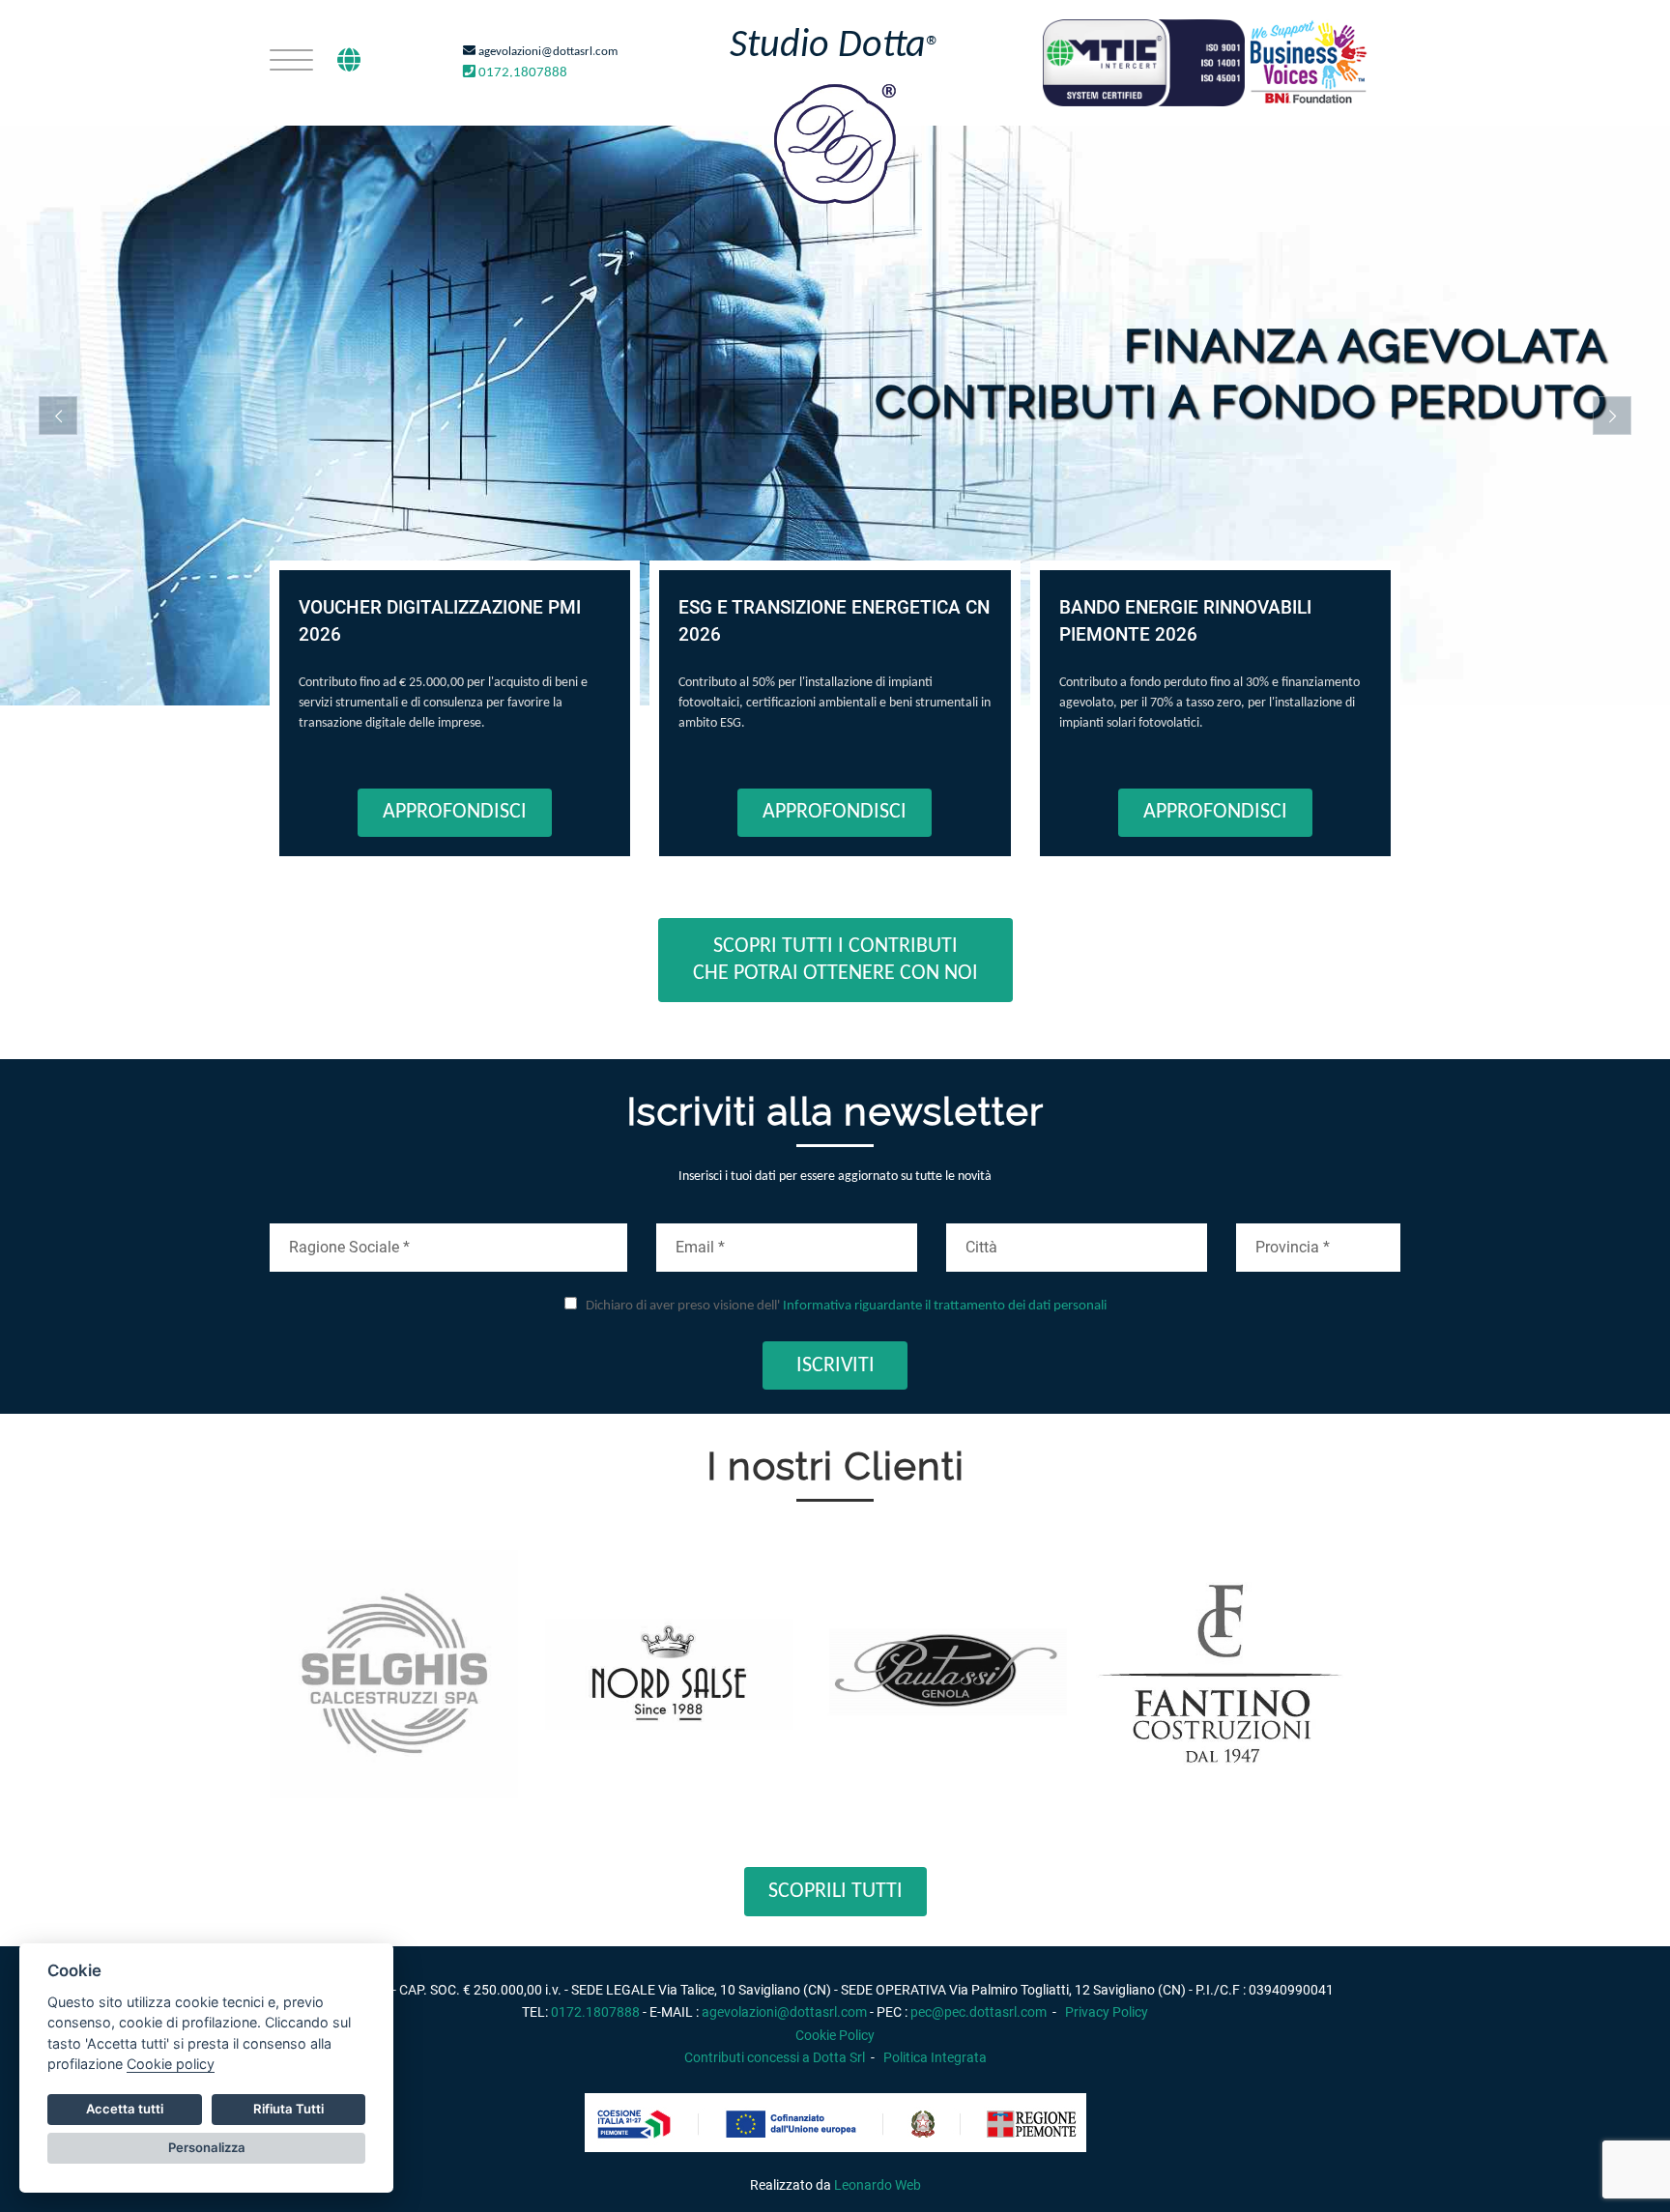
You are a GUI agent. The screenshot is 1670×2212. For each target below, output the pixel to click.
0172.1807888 (521, 73)
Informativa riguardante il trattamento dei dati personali (945, 1306)
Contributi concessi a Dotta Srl (775, 2057)
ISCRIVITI (835, 1366)
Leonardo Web (878, 2185)
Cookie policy (171, 2064)
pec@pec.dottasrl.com (979, 2012)
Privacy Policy (1107, 2012)
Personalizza (207, 2147)
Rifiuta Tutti (288, 2109)
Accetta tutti (125, 2109)
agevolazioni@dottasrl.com (547, 52)
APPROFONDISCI (455, 812)
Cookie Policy (835, 2035)
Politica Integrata (935, 2057)
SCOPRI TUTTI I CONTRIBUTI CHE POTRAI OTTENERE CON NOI (835, 960)
